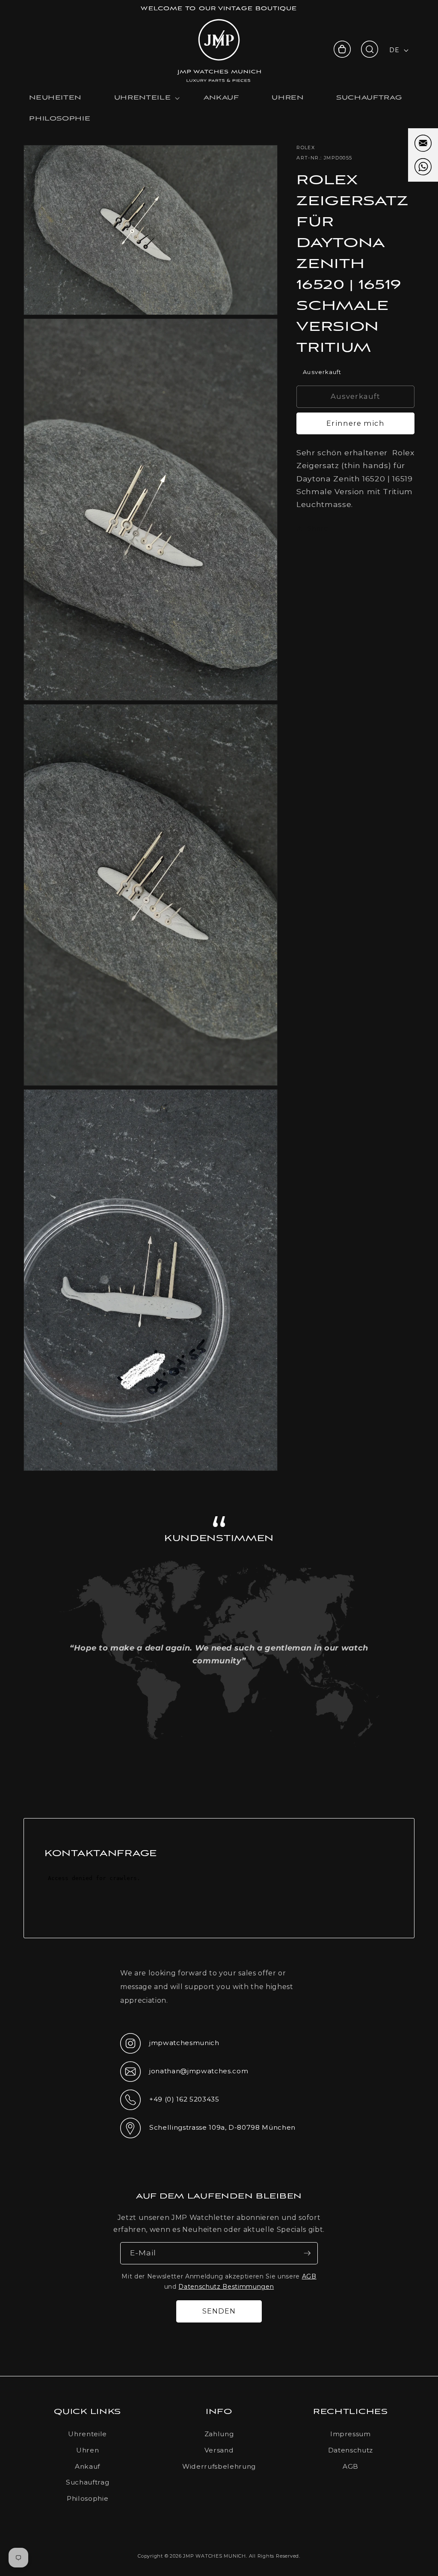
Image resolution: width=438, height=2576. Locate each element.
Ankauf (87, 2466)
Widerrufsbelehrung (219, 2466)
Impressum (351, 2434)
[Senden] (307, 2253)
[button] (370, 49)
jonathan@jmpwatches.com (184, 2078)
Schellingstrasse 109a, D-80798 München (208, 2130)
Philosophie (87, 2498)
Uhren (87, 2450)
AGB (309, 2276)
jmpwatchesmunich (170, 2045)
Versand (219, 2450)
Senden (219, 2311)
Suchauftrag (87, 2482)
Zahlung (219, 2434)
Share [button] (318, 528)
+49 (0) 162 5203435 (170, 2102)
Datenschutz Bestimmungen (226, 2287)
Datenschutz (351, 2450)
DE (394, 50)
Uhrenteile (87, 2434)
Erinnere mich (355, 423)
